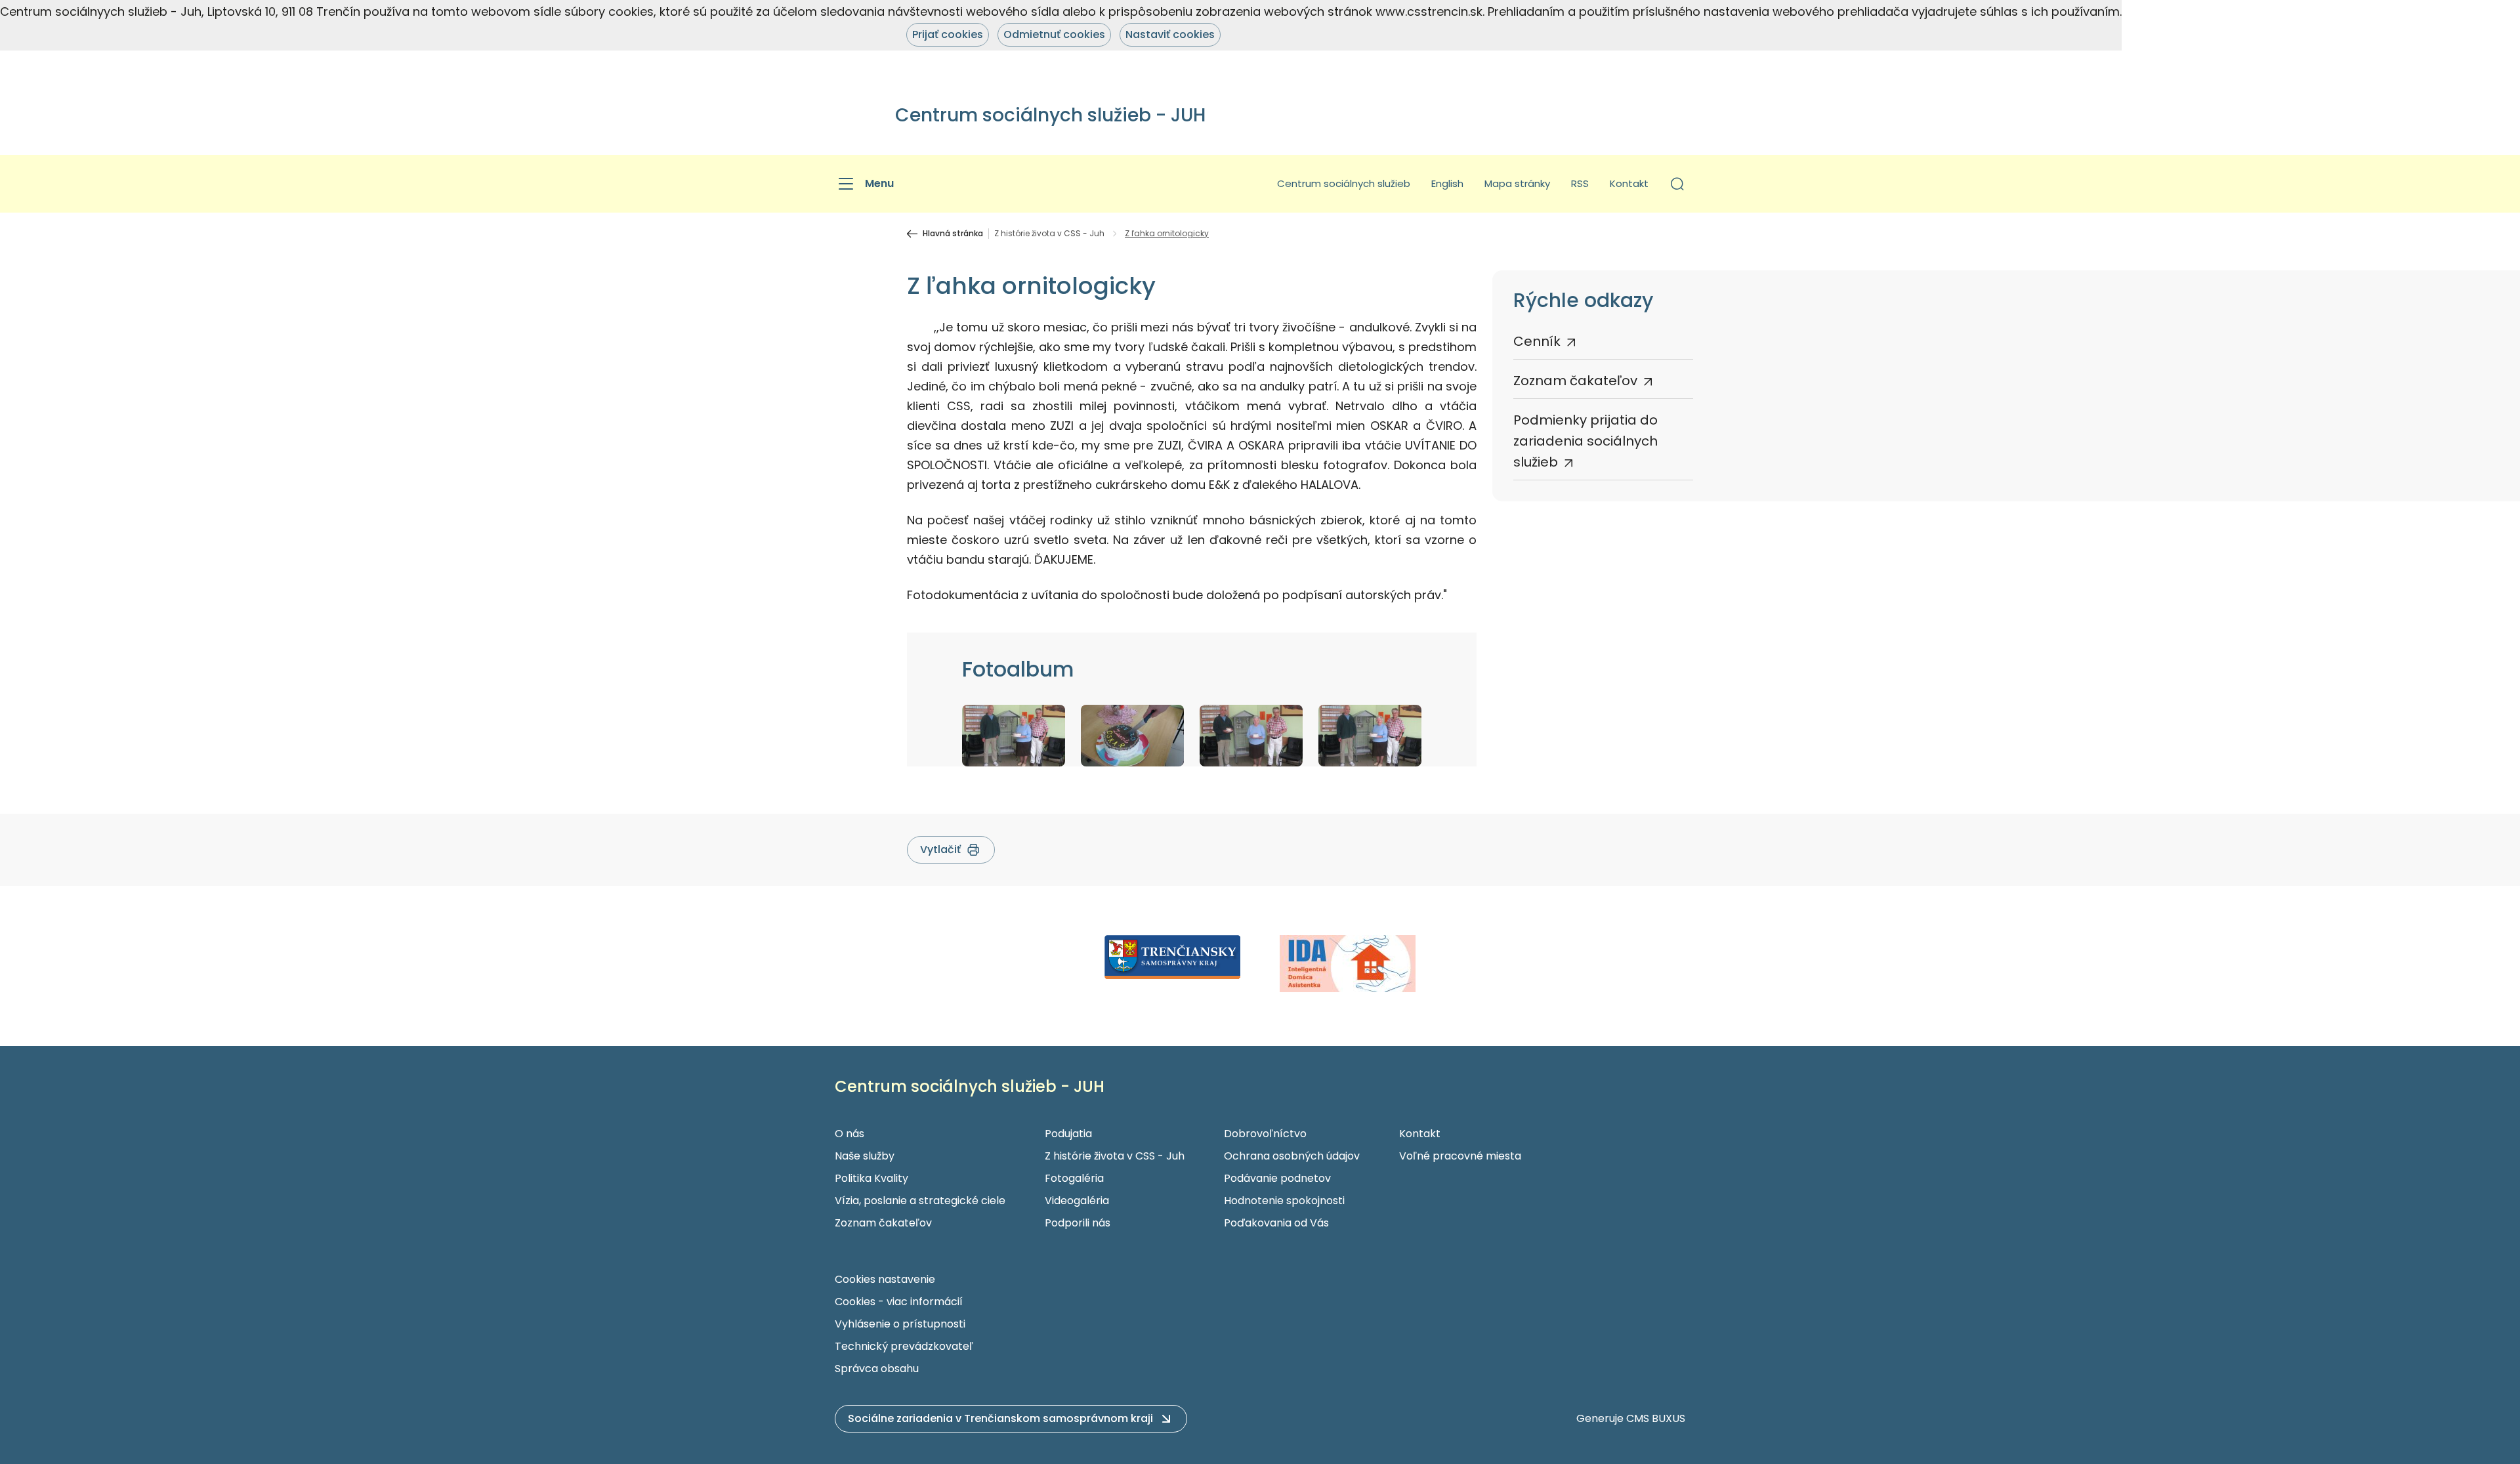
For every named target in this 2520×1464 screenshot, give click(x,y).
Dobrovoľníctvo (1265, 1134)
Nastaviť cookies (1170, 34)
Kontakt (1629, 183)
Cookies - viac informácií (899, 1302)
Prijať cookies (948, 34)
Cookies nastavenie (885, 1279)
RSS (1580, 183)
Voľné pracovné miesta (1460, 1156)
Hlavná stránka (953, 234)
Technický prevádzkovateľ (904, 1346)
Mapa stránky (1517, 183)
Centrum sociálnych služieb (1344, 183)
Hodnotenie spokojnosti (1284, 1201)
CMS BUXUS (1656, 1418)
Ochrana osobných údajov (1292, 1156)
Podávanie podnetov (1277, 1178)
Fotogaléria (1074, 1178)
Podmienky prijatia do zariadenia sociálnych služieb (1585, 441)
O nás (850, 1134)
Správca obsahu (877, 1369)
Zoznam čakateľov (1575, 381)
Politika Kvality (871, 1178)
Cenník (1537, 341)
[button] (1677, 184)
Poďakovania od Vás (1276, 1223)
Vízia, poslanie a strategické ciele (920, 1201)
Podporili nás (1078, 1223)
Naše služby (865, 1156)
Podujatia (1068, 1134)
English (1447, 183)
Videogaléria (1077, 1201)
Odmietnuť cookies (1054, 34)
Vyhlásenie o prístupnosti (900, 1324)
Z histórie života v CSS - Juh (1049, 234)
